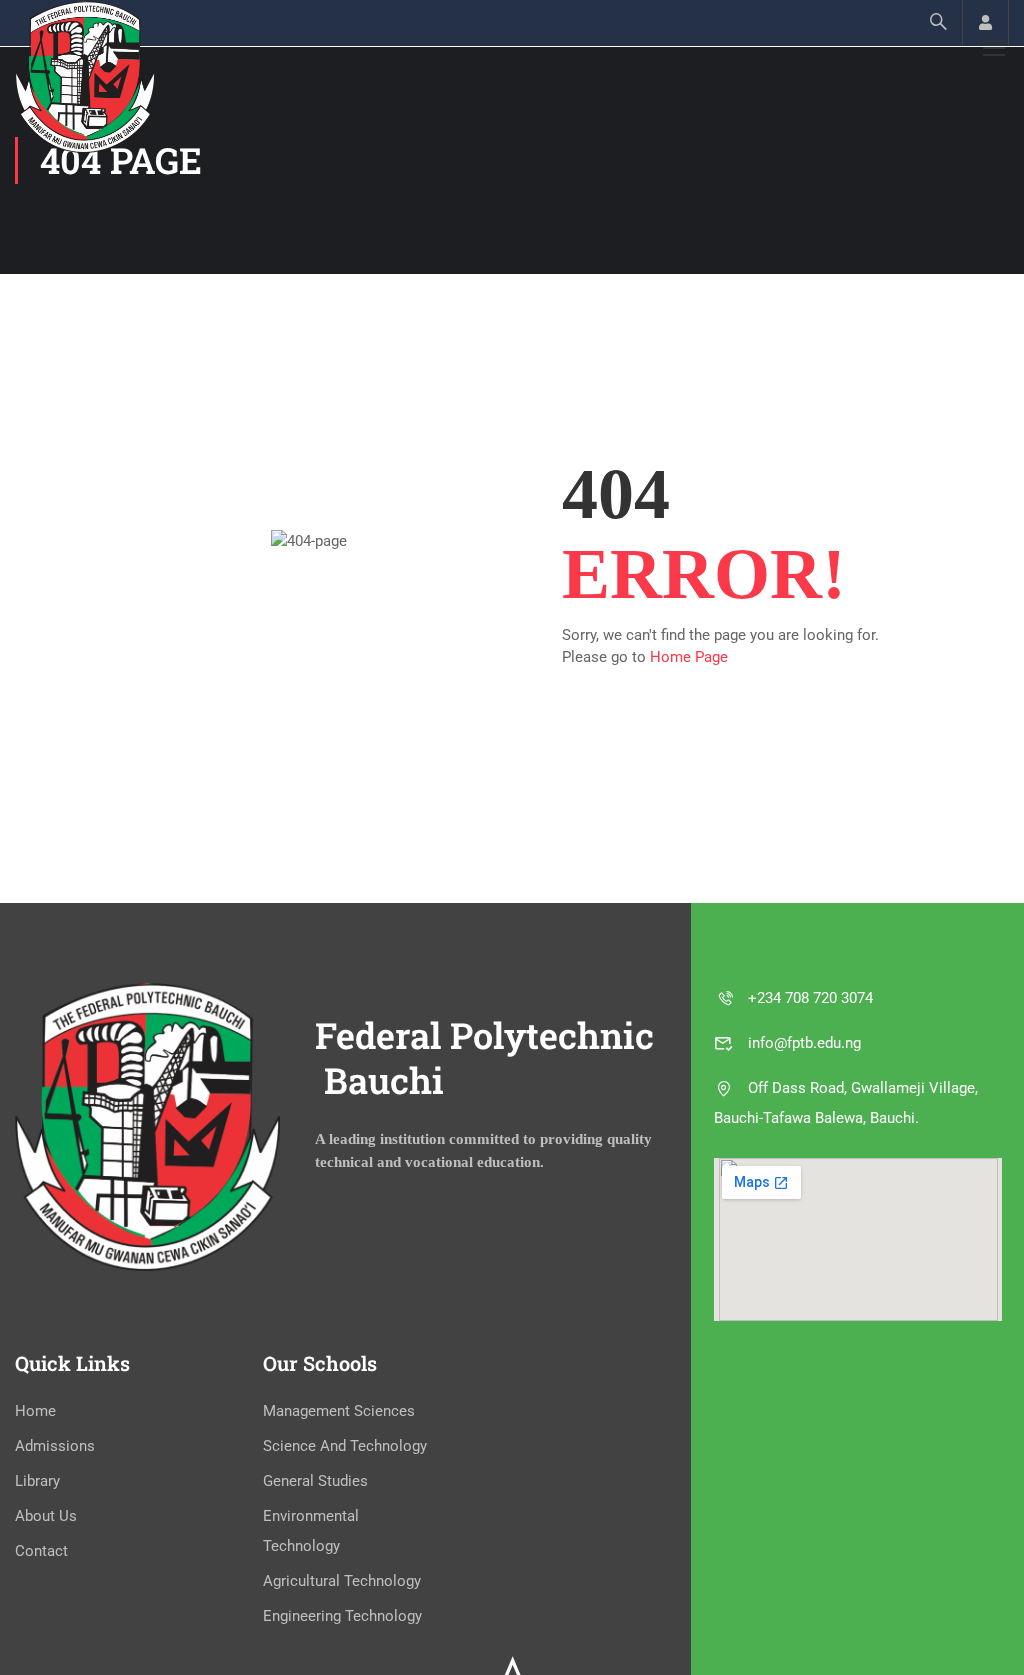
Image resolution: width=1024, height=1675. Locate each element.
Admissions (55, 1446)
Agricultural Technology (342, 1581)
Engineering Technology (342, 1616)
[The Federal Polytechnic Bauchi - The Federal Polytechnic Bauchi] (85, 77)
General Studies (315, 1481)
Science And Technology (345, 1446)
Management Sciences (339, 1411)
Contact (41, 1551)
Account (985, 22)
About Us (46, 1516)
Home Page (689, 657)
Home (35, 1411)
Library (37, 1481)
